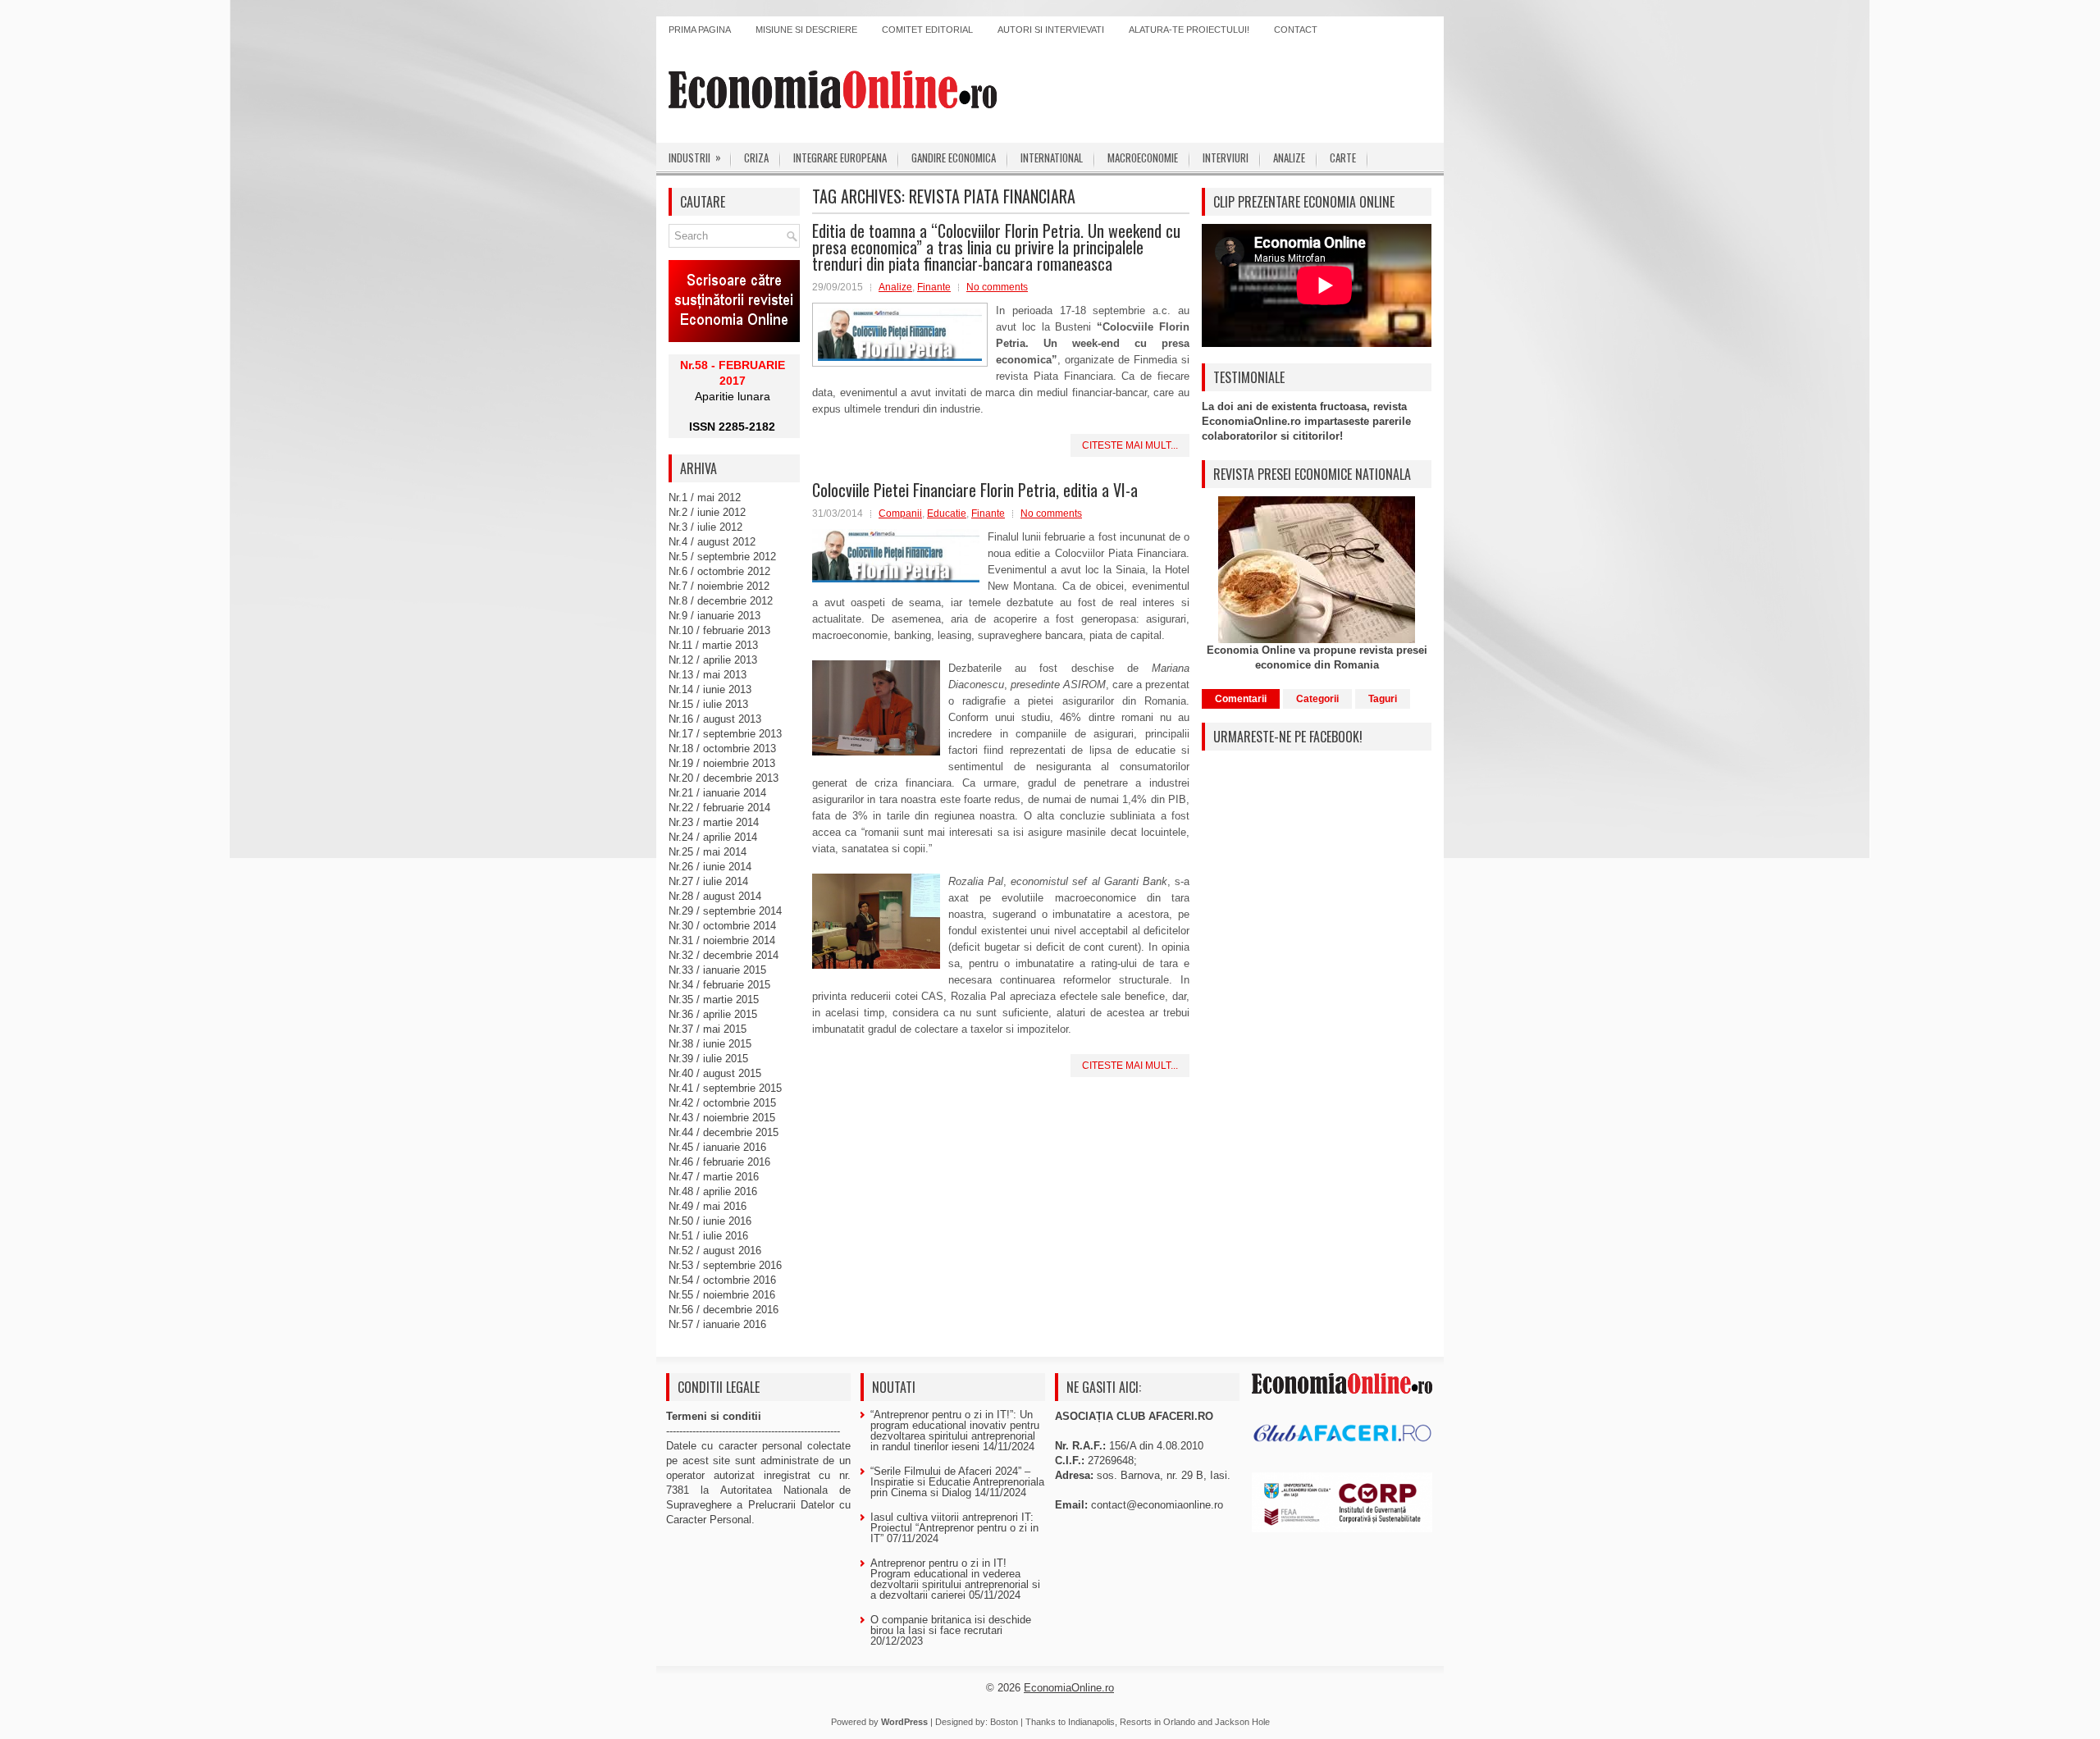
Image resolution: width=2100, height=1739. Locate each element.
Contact (1296, 30)
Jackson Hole (1242, 1722)
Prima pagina (700, 30)
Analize (1289, 157)
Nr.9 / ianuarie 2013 (714, 616)
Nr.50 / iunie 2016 (710, 1221)
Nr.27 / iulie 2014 (708, 881)
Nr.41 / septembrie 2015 (725, 1088)
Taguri (1383, 699)
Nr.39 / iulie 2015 (708, 1059)
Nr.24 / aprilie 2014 (713, 837)
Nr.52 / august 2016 (715, 1251)
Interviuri (1226, 157)
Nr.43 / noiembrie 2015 (722, 1118)
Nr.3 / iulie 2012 (705, 527)
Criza (756, 157)
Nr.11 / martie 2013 (713, 645)
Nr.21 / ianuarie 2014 (717, 793)
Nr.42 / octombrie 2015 (722, 1103)
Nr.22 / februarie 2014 (719, 808)
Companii (900, 513)
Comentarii (1241, 699)
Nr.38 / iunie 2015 (710, 1044)
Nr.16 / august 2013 (715, 719)
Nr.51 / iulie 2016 (708, 1236)
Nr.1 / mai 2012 (705, 498)
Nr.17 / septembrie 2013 (725, 734)
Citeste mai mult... (1130, 445)
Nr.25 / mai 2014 (708, 852)
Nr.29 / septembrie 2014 (725, 911)
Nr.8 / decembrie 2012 (721, 601)
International (1052, 157)
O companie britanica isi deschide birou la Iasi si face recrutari (951, 1625)
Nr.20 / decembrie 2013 (724, 778)
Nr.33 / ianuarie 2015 (717, 970)
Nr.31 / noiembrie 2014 (722, 940)
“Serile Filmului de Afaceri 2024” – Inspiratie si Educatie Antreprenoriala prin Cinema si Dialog (957, 1482)
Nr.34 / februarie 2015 (719, 985)
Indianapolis (1091, 1722)
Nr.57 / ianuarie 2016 (717, 1324)
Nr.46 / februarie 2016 (719, 1162)
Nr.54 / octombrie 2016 (722, 1280)
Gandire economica (954, 157)
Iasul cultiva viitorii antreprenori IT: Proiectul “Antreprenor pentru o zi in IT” (954, 1528)
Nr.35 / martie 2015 (714, 1000)
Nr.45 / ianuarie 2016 (717, 1147)
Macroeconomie (1143, 157)
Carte (1343, 157)
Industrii (695, 157)
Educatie (947, 513)
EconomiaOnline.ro (1069, 1688)
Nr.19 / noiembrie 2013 (722, 763)
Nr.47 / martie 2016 (714, 1177)
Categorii (1317, 699)
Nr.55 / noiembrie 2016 (722, 1295)
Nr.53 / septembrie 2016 (725, 1265)
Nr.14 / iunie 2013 (710, 689)
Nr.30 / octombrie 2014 (722, 926)
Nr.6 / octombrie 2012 (719, 571)
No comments (997, 287)
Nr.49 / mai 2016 (708, 1206)
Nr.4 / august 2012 (712, 542)
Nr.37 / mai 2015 (708, 1029)
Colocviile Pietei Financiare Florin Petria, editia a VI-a (975, 490)
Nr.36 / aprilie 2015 (713, 1014)
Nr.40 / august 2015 (715, 1073)
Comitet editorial (927, 30)
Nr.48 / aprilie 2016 (713, 1191)
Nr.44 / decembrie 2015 (724, 1132)
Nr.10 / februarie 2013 (719, 630)
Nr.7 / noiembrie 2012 (719, 586)
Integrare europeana (840, 157)
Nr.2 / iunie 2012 (707, 512)
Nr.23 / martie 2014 (714, 822)
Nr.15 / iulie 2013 (708, 704)
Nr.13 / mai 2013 (708, 675)
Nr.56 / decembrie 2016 (724, 1310)
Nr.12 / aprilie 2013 (713, 660)
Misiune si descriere (806, 30)
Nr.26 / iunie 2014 (710, 867)
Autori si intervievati (1051, 30)
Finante (934, 287)
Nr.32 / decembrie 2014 (724, 955)
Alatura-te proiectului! (1189, 30)
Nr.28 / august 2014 (715, 896)
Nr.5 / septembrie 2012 (722, 557)
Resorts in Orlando (1157, 1722)
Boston (1004, 1722)
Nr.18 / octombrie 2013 (722, 749)
